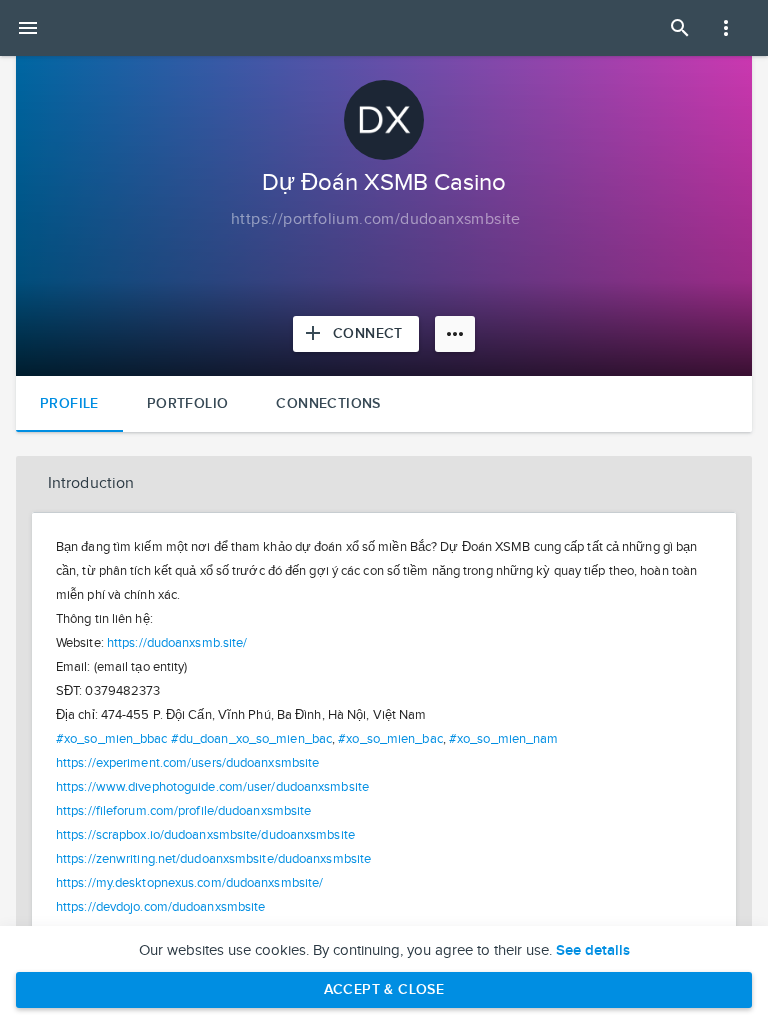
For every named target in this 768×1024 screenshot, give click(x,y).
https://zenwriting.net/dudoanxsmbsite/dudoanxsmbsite (213, 859)
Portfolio (188, 403)
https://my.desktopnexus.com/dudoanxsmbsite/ (189, 883)
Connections (328, 403)
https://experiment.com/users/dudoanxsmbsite (187, 763)
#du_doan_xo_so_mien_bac (251, 739)
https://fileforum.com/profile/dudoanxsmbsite (183, 811)
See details (593, 951)
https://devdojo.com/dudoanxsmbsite (160, 907)
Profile (69, 403)
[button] (384, 484)
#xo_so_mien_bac (390, 739)
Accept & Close (384, 989)
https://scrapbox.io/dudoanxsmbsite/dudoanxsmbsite (205, 835)
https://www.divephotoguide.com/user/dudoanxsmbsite (212, 787)
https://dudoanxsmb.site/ (177, 643)
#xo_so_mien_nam (504, 739)
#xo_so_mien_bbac (112, 739)
